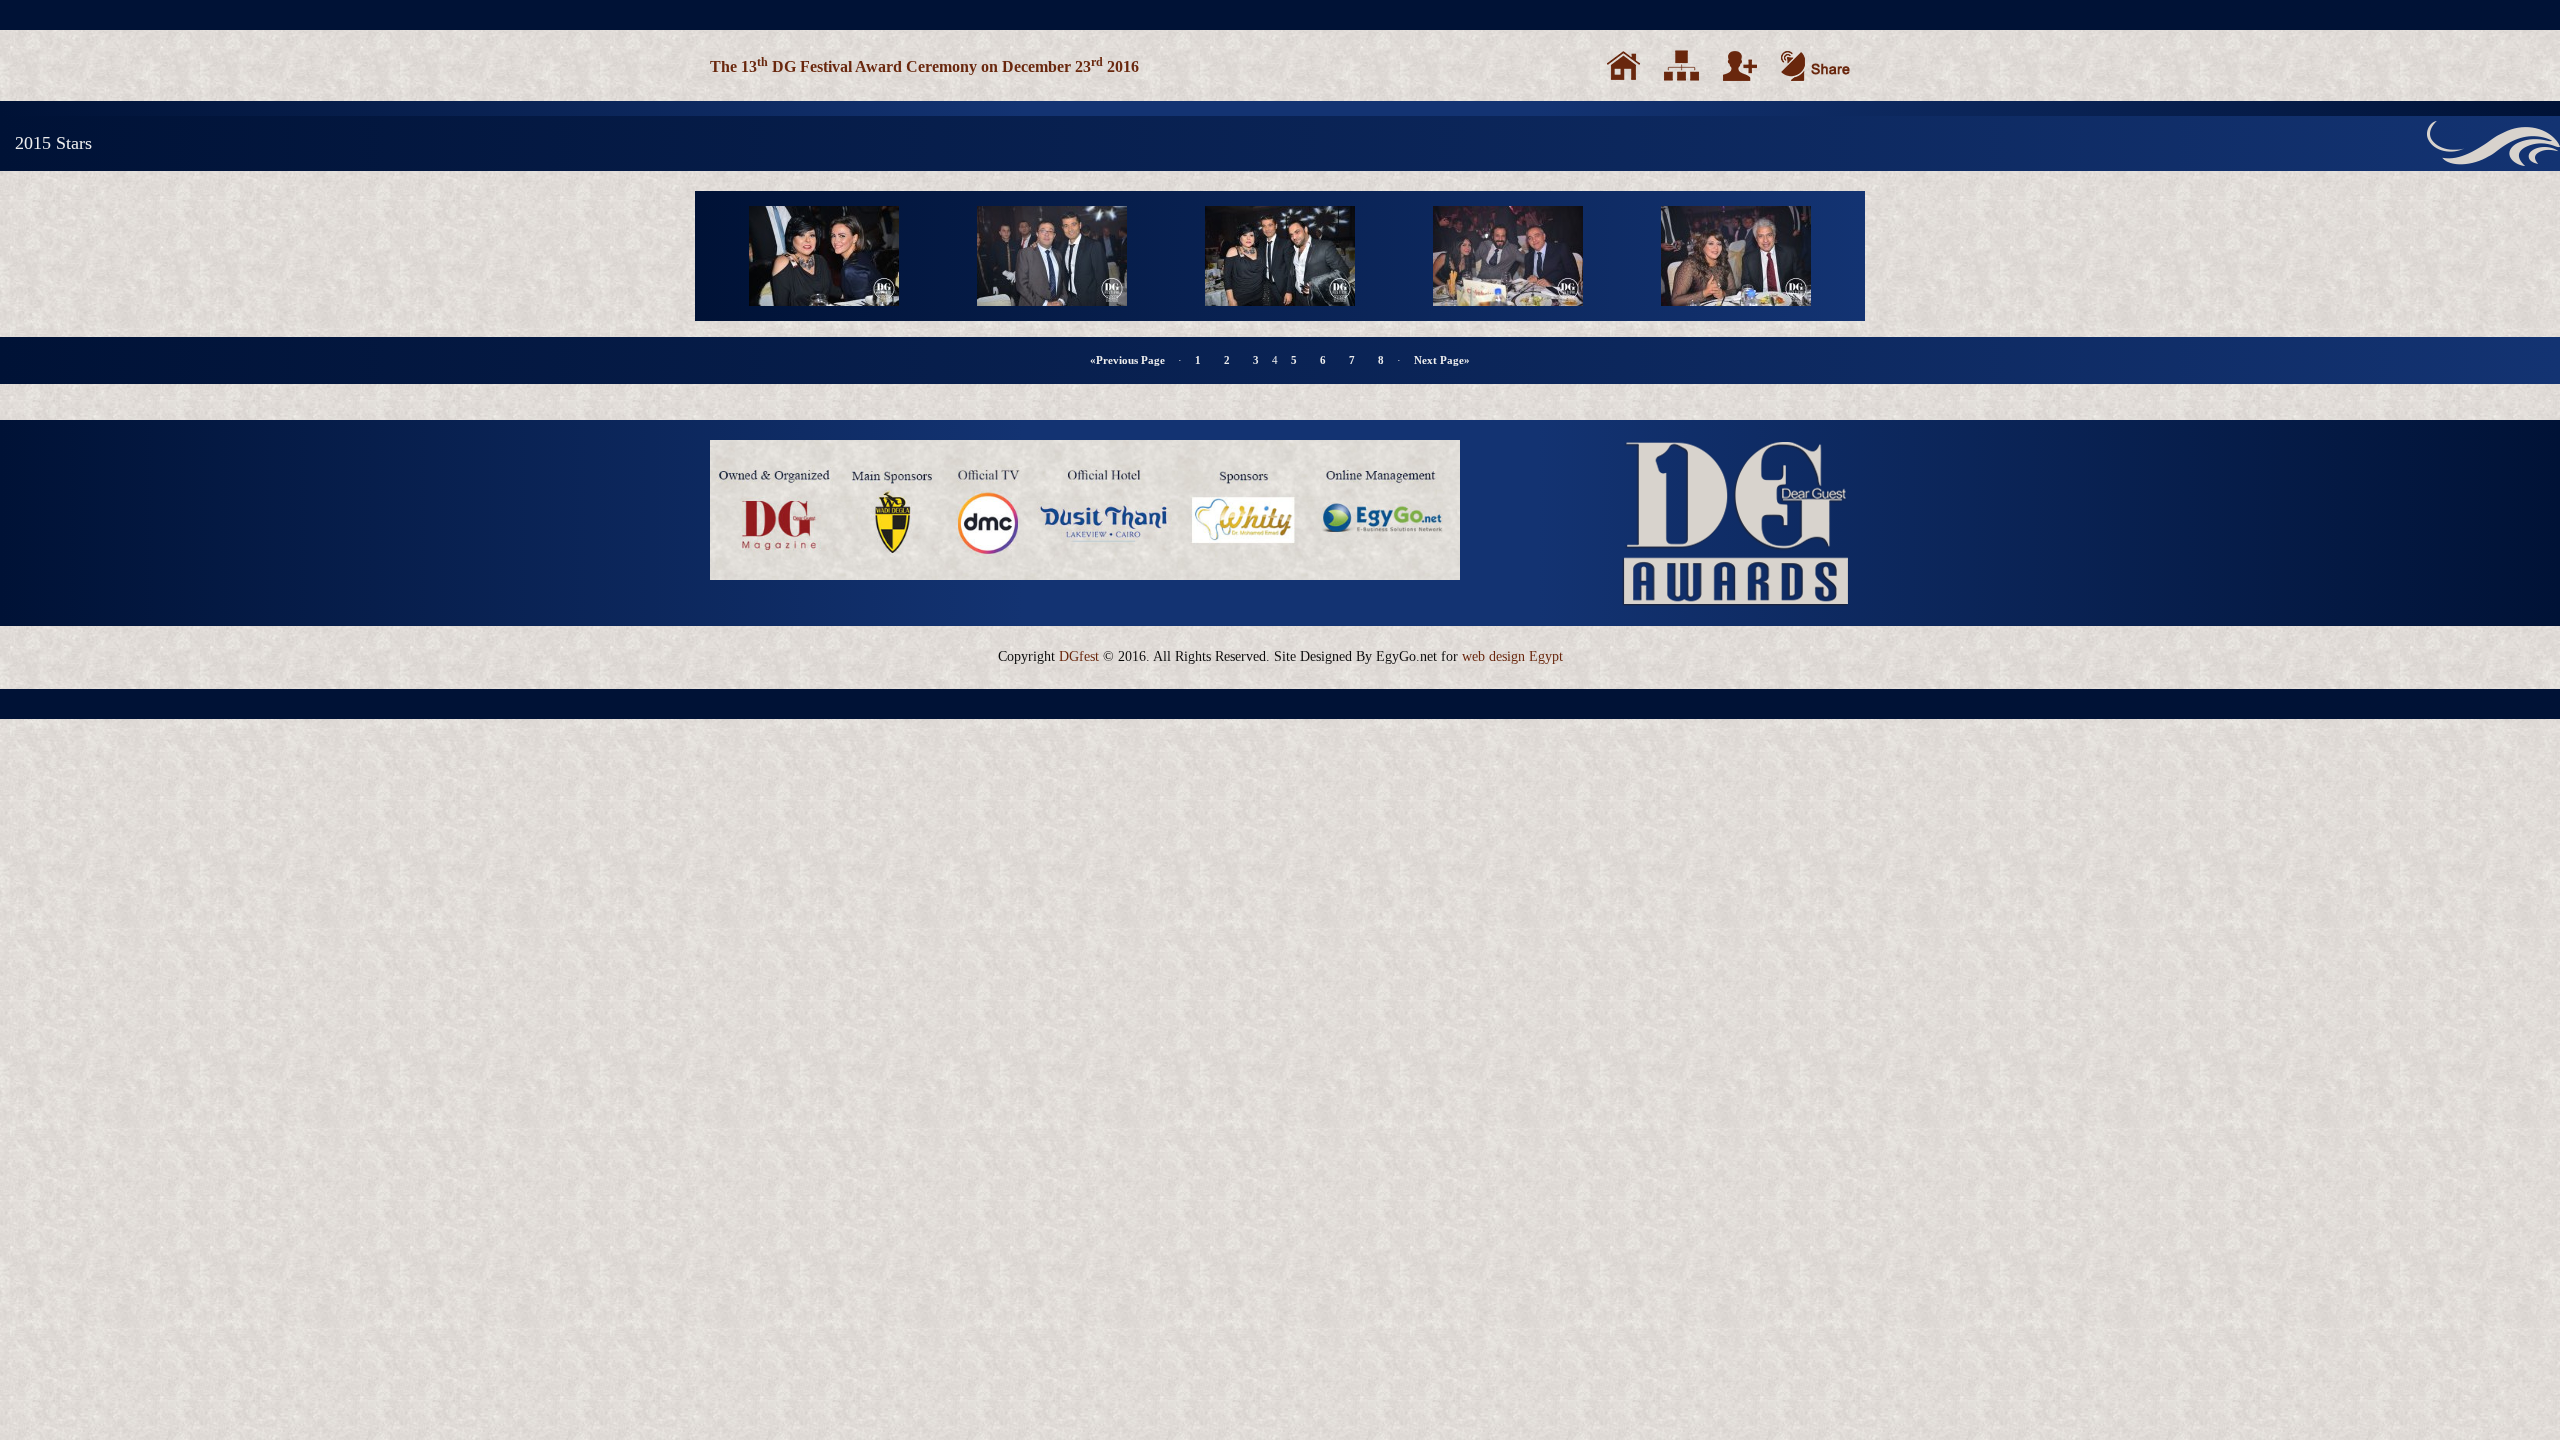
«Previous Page (1127, 360)
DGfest (1079, 656)
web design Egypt (1512, 656)
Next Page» (1442, 360)
